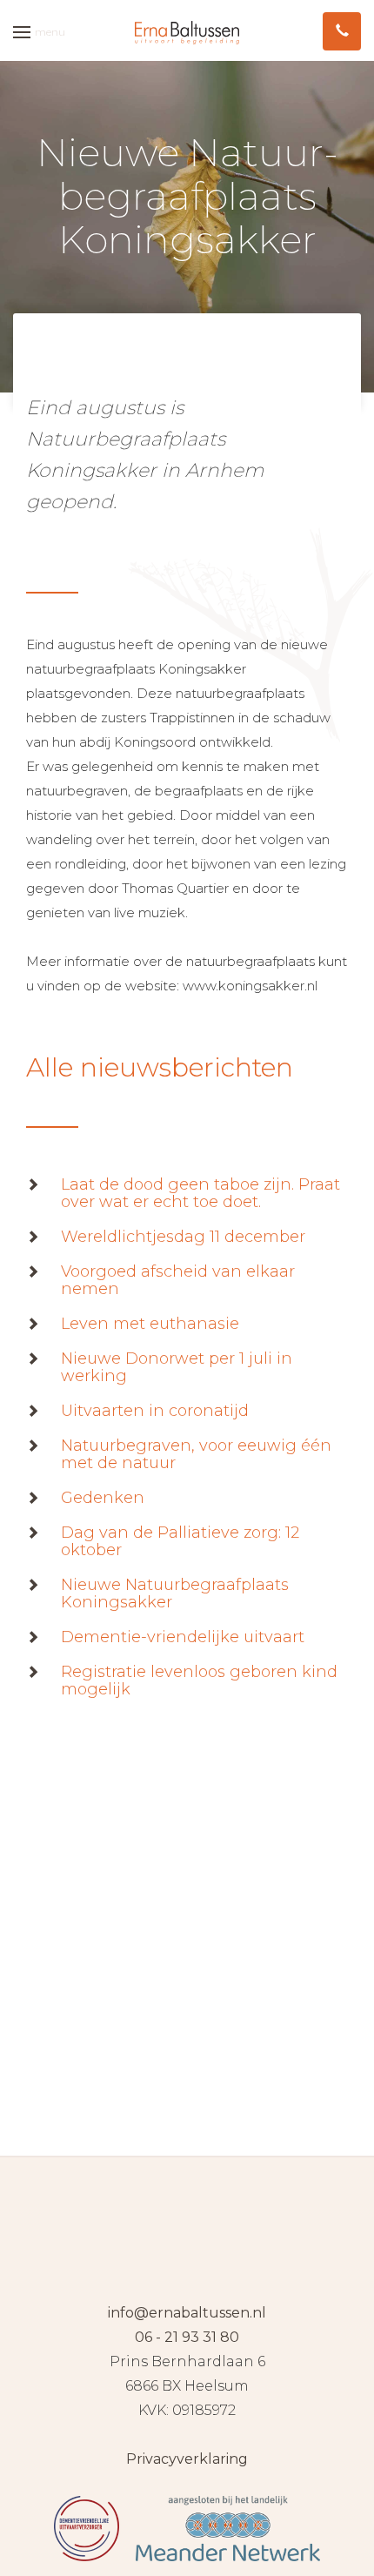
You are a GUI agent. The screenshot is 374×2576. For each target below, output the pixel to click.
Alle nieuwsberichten (160, 1067)
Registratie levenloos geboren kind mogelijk (199, 1680)
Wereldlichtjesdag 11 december (183, 1237)
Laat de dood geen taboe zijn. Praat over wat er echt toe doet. (200, 1193)
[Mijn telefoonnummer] (342, 31)
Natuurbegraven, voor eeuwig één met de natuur (196, 1454)
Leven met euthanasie (150, 1324)
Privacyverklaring (187, 2459)
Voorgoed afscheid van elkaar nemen (178, 1280)
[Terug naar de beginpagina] (187, 32)
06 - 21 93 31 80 (187, 2337)
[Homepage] (187, 2229)
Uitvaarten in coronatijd (155, 1411)
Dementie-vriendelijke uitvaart (183, 1637)
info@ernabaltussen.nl (187, 2313)
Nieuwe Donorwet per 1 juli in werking (177, 1367)
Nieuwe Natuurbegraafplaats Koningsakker (175, 1593)
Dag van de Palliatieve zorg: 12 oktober (180, 1541)
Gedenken (103, 1498)
